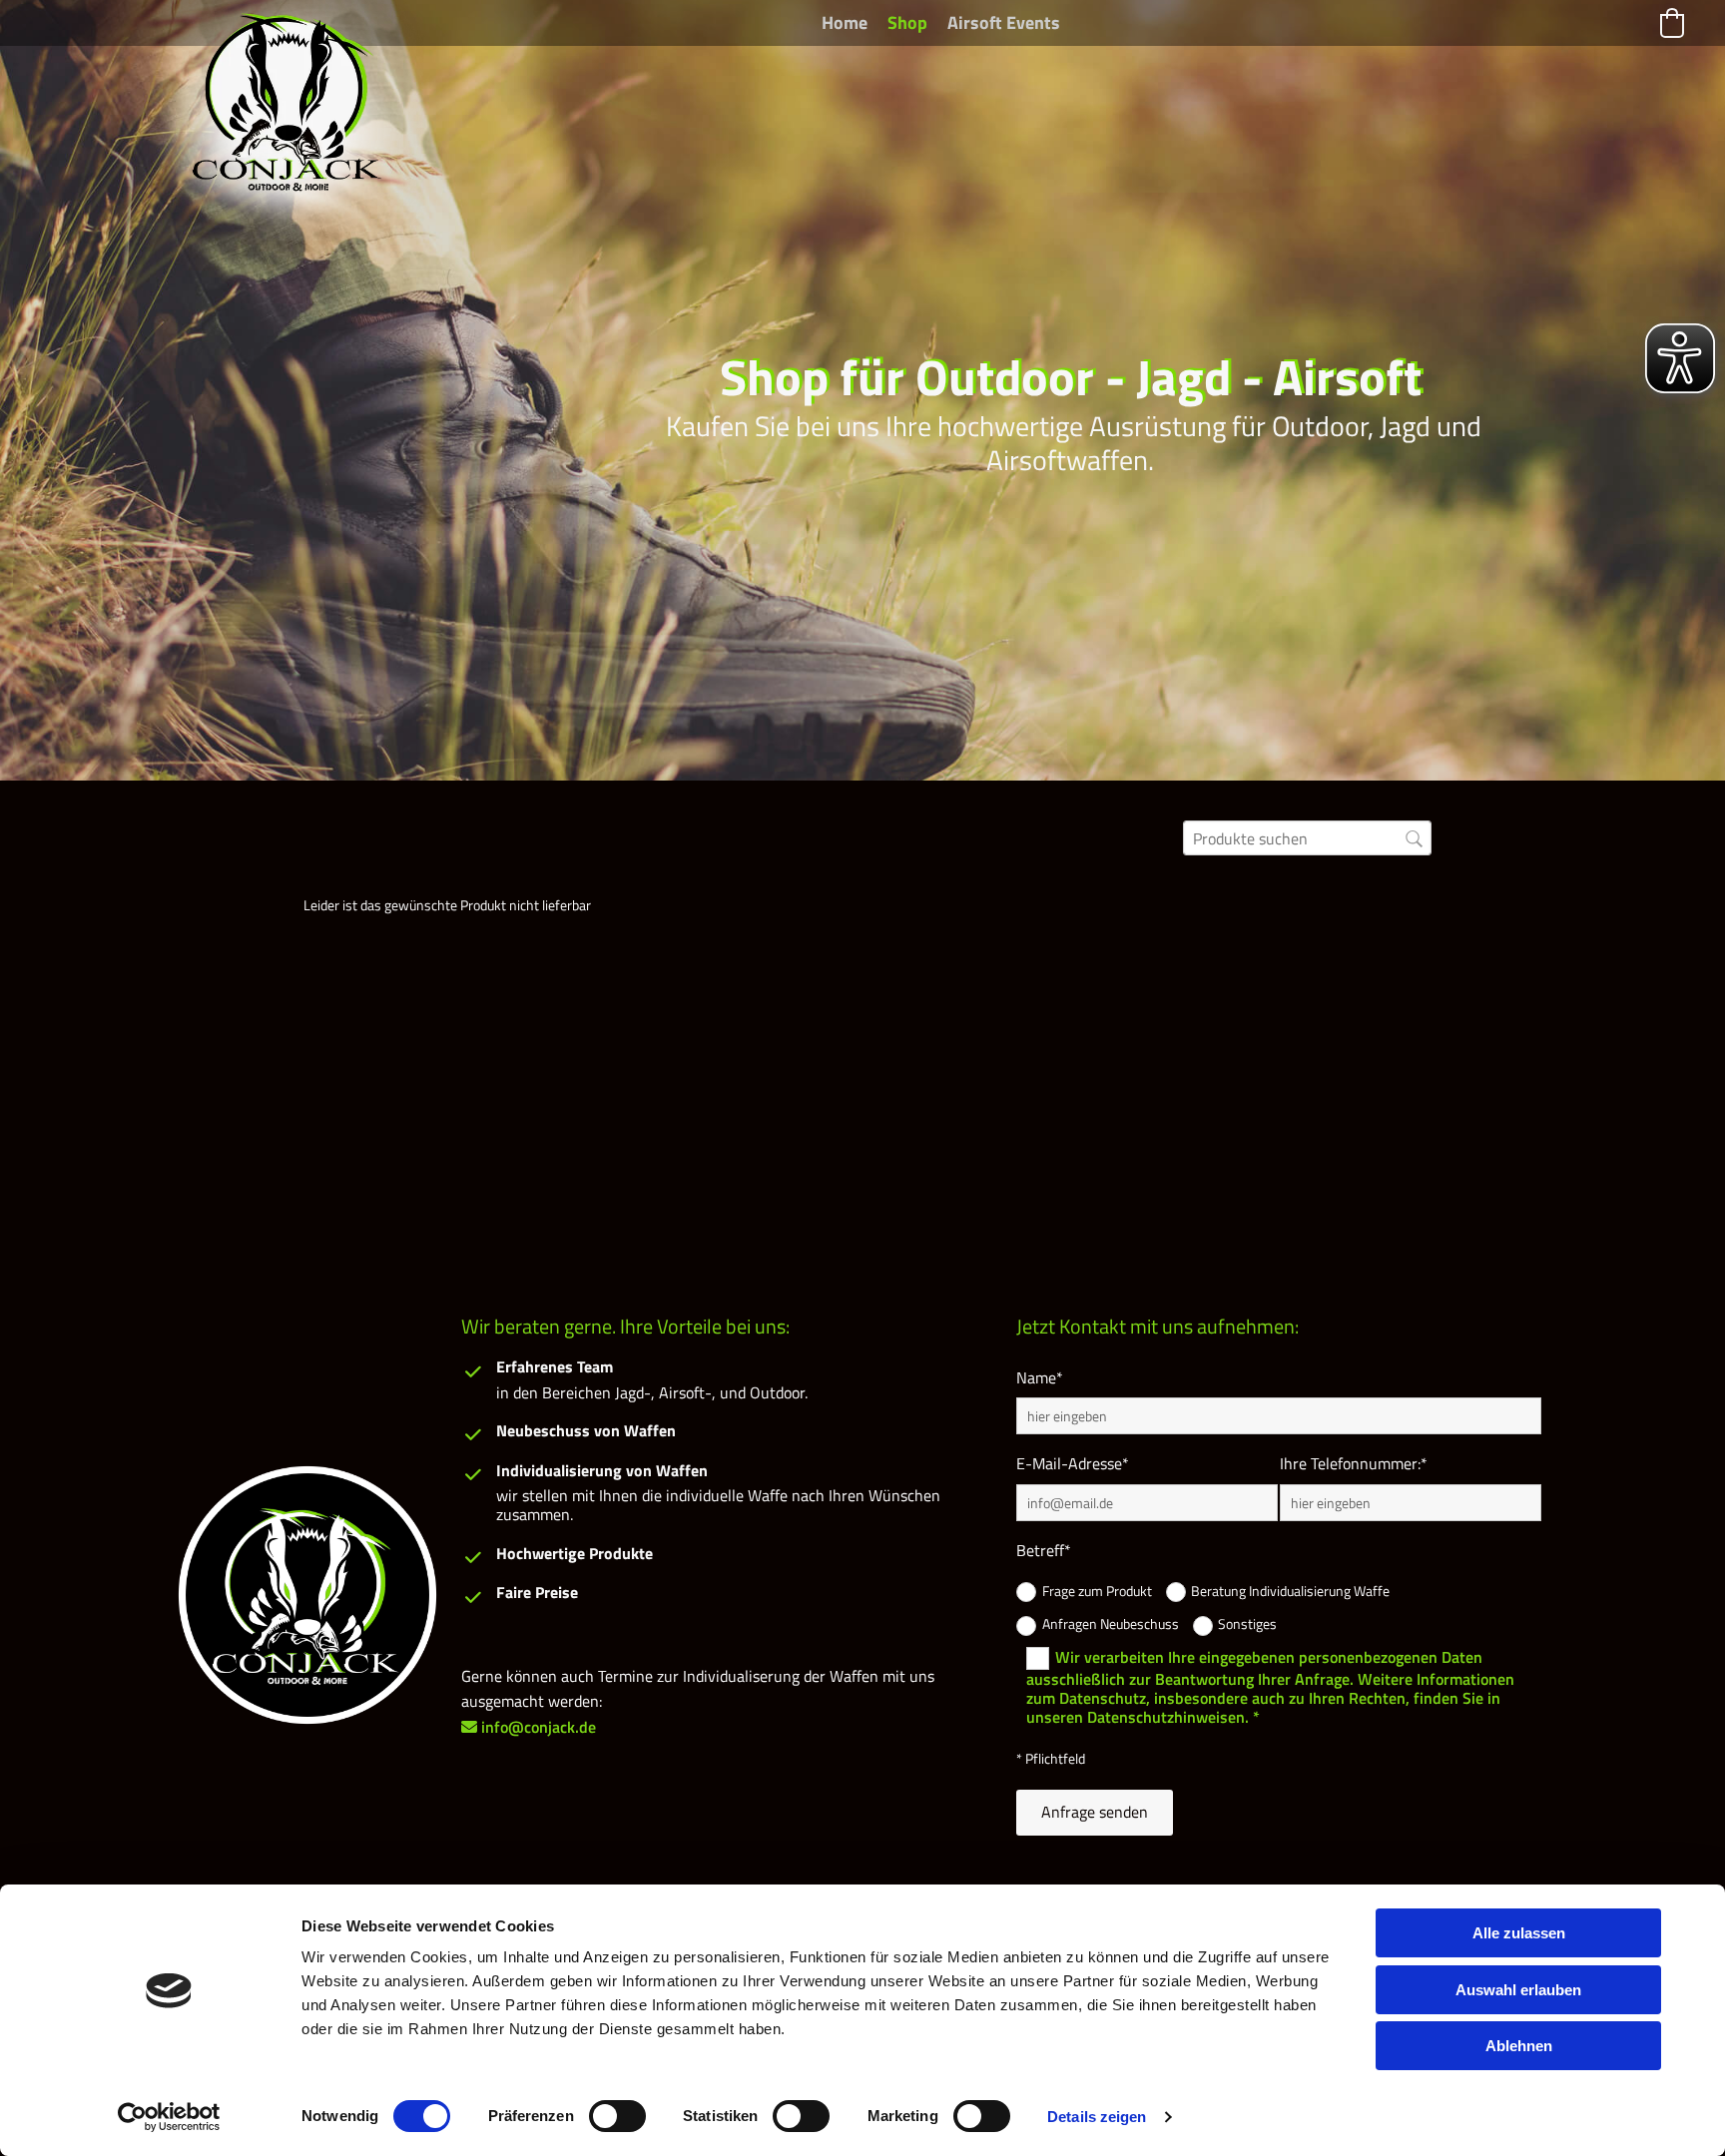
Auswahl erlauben (1518, 1990)
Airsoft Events (1004, 22)
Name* (1040, 1378)
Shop (907, 22)
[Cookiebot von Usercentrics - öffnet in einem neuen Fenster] (169, 2117)
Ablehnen (1519, 2046)
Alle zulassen (1519, 1933)
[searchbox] (1307, 838)
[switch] (617, 2116)
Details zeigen (1097, 2117)
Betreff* (1044, 1551)
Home (845, 22)
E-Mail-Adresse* (1073, 1464)
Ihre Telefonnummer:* (1354, 1464)
